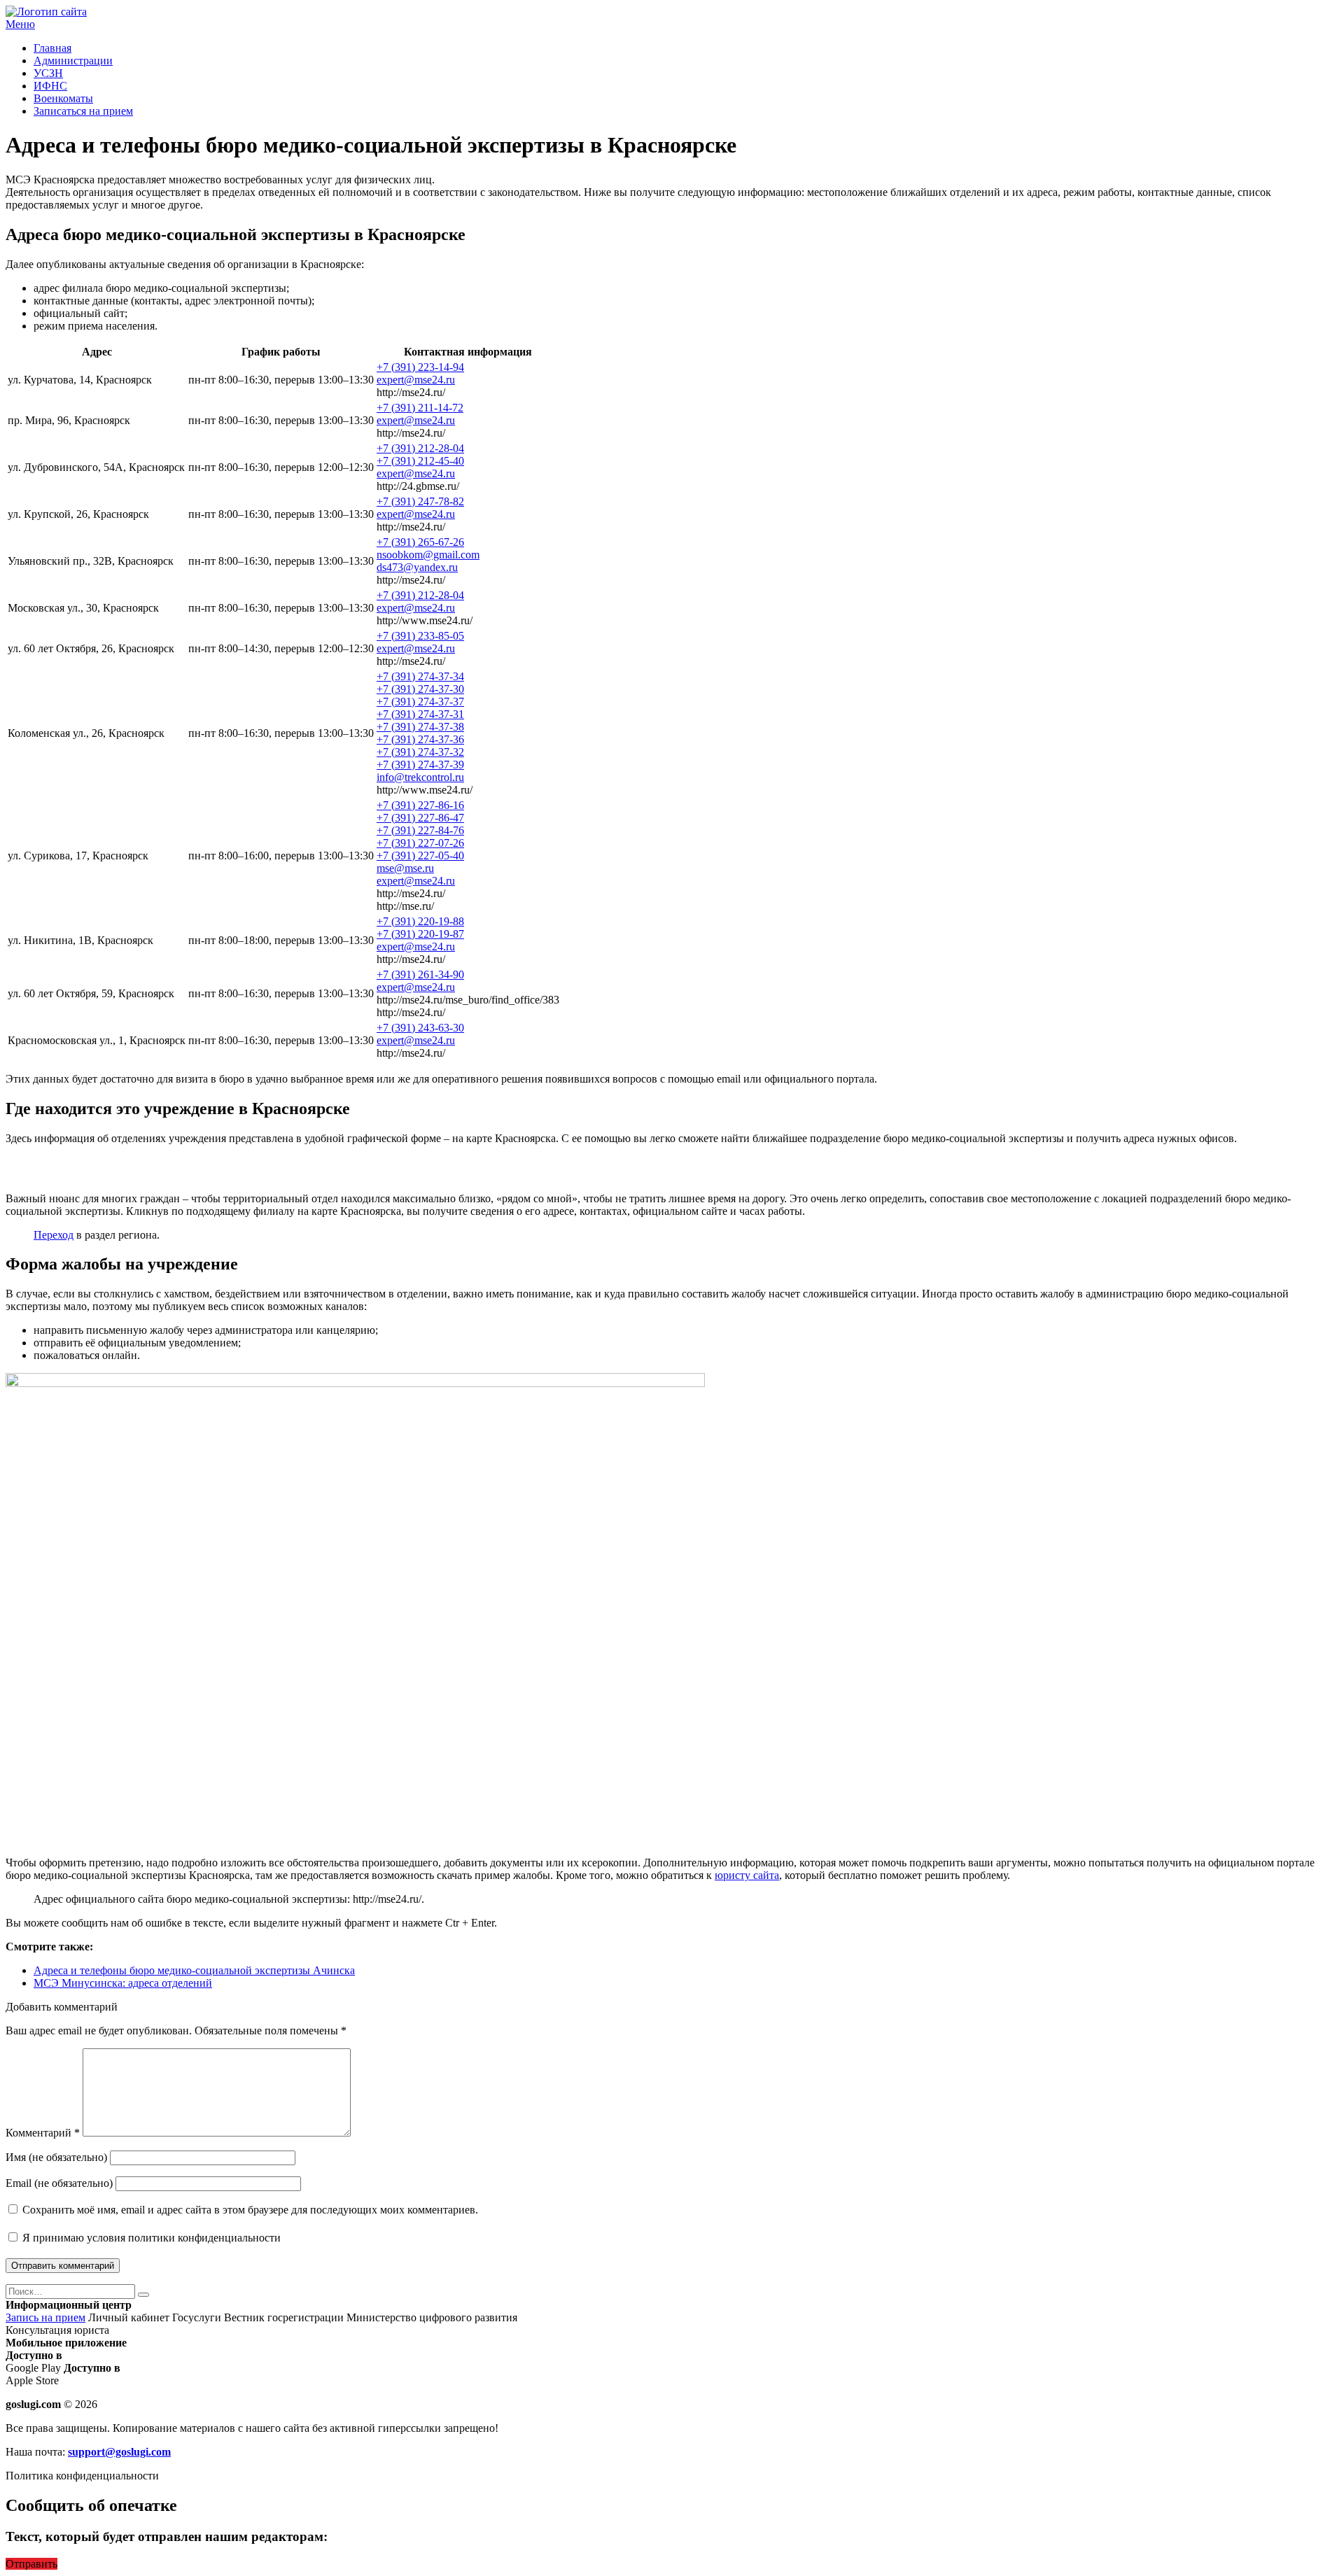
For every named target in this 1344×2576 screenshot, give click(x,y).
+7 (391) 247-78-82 (420, 501)
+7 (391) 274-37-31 (420, 714)
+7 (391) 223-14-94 (420, 367)
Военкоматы (63, 98)
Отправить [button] (31, 2564)
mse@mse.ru (405, 868)
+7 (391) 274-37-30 (420, 689)
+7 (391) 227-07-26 (420, 843)
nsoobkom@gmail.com (428, 555)
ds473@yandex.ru (417, 567)
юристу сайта (747, 1875)
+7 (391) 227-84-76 (420, 830)
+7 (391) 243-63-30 (420, 1028)
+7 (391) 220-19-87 (420, 934)
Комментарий (43, 2133)
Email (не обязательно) (59, 2183)
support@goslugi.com (119, 2452)
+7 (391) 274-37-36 (420, 739)
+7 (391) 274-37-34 (420, 676)
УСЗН (48, 73)
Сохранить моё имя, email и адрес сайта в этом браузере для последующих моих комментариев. (250, 2210)
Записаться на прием (83, 111)
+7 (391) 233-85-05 (420, 636)
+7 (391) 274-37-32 (420, 752)
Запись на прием (45, 2317)
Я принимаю (150, 2238)
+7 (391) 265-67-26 (420, 542)
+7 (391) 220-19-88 (420, 921)
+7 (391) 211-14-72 (420, 408)
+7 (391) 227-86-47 (420, 818)
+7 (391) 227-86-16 (420, 805)
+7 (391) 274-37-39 (420, 765)
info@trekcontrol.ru (420, 777)
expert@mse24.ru (416, 380)
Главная (52, 48)
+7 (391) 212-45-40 (420, 461)
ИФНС (50, 86)
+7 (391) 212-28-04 (420, 448)
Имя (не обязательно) (56, 2157)
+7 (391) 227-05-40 (420, 856)
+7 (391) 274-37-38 (420, 727)
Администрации (73, 61)
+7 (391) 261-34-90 (420, 974)
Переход (54, 1235)
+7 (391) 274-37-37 (420, 702)
